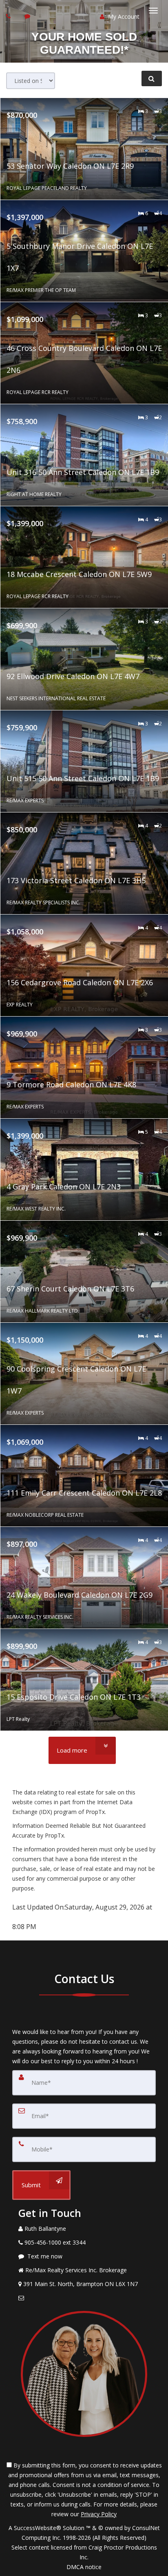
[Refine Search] (152, 78)
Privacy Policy (99, 2514)
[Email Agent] (84, 2298)
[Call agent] (9, 16)
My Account (123, 16)
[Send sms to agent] (28, 16)
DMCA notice (84, 2567)
